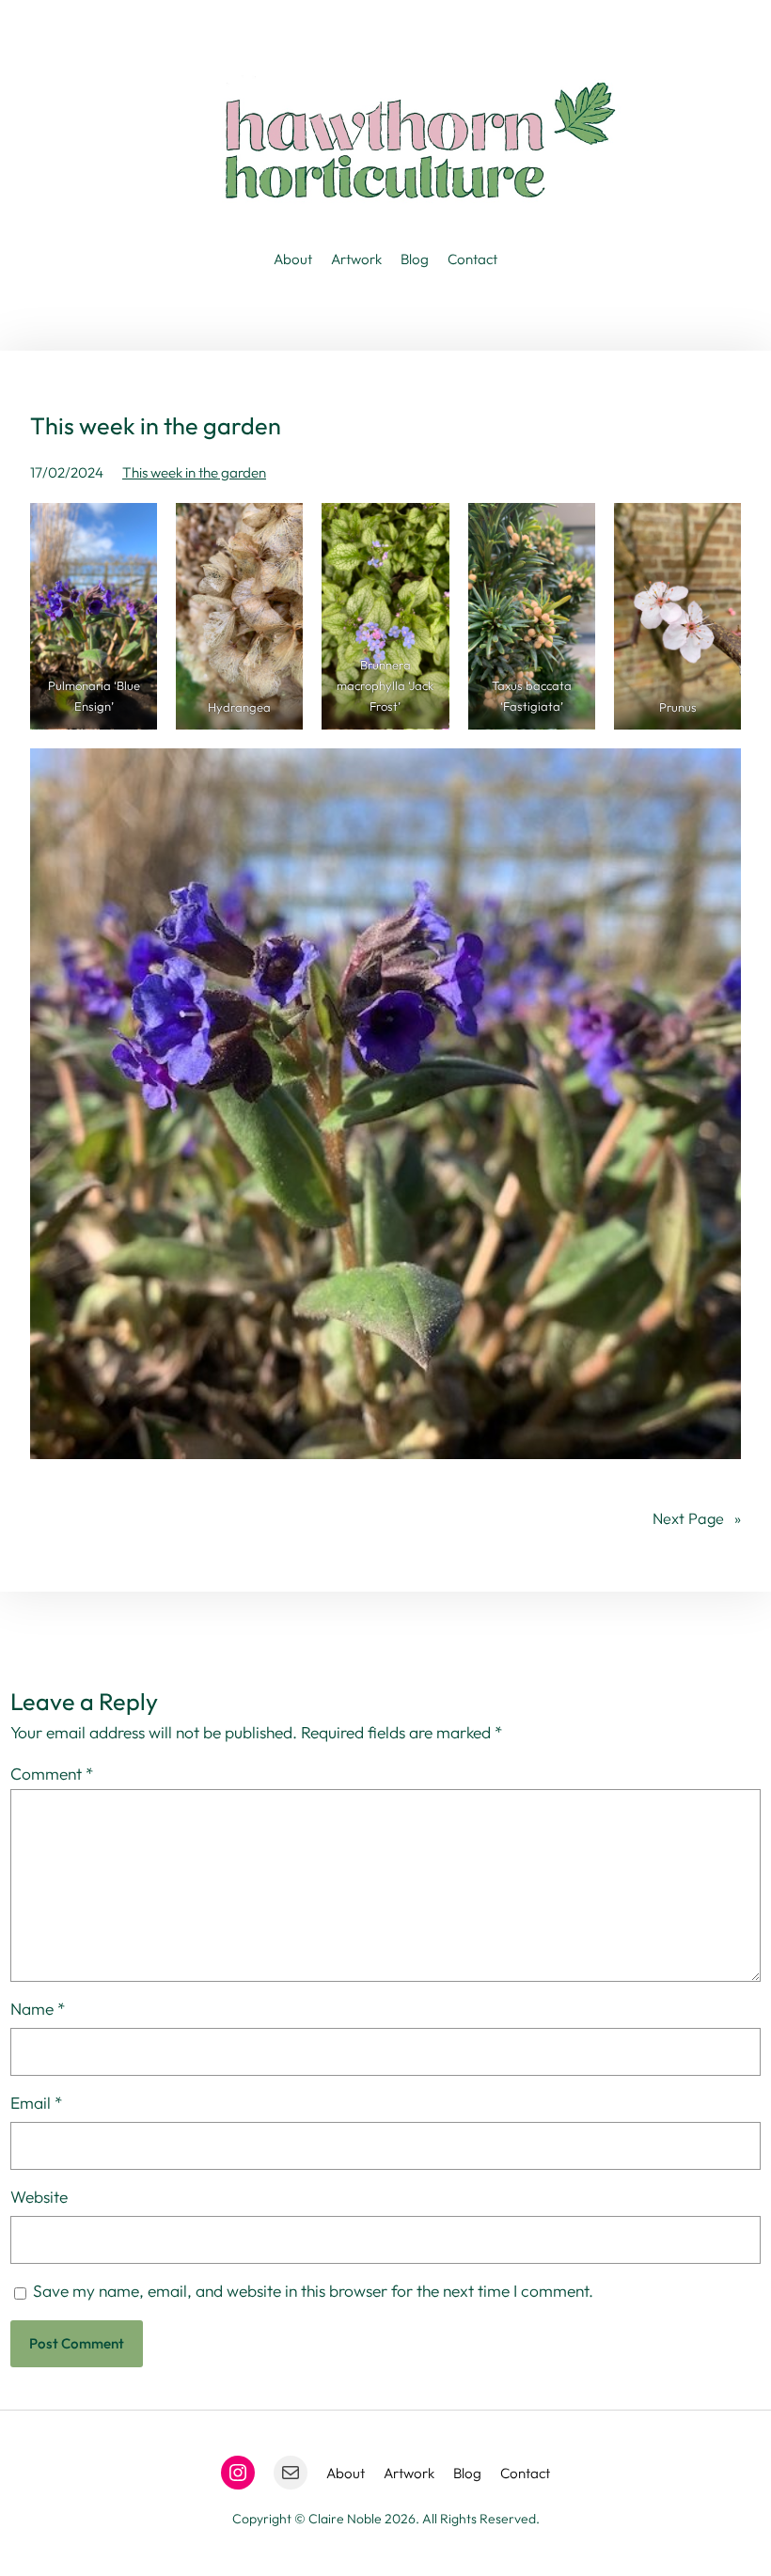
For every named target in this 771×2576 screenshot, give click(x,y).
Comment (52, 1774)
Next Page (697, 1518)
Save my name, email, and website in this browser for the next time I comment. (313, 2291)
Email (37, 2103)
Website (39, 2197)
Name (38, 2009)
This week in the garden (194, 472)
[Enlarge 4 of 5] (571, 527)
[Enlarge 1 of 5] (133, 527)
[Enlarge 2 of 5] (278, 527)
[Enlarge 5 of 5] (716, 527)
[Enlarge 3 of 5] (425, 527)
